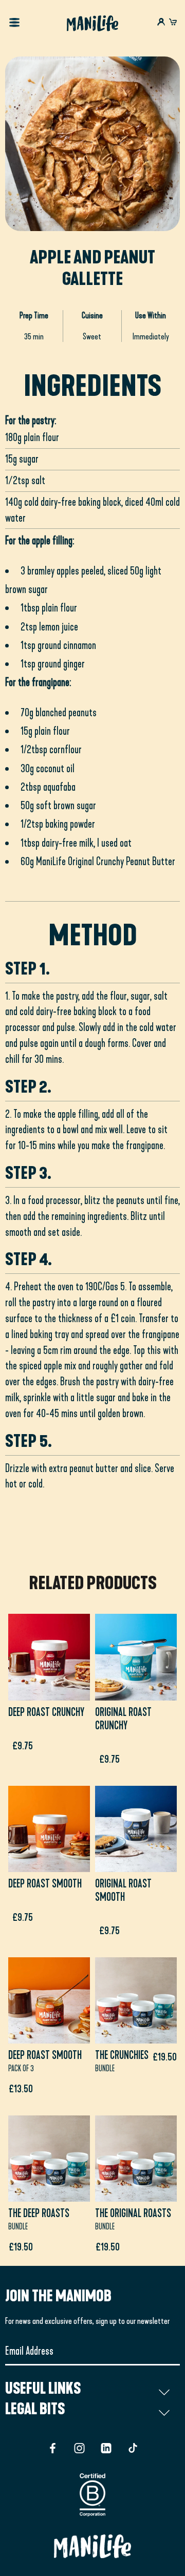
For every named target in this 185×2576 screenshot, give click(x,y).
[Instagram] (79, 2448)
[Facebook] (53, 2448)
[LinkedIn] (106, 2448)
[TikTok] (133, 2448)
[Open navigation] (14, 24)
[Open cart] (173, 23)
